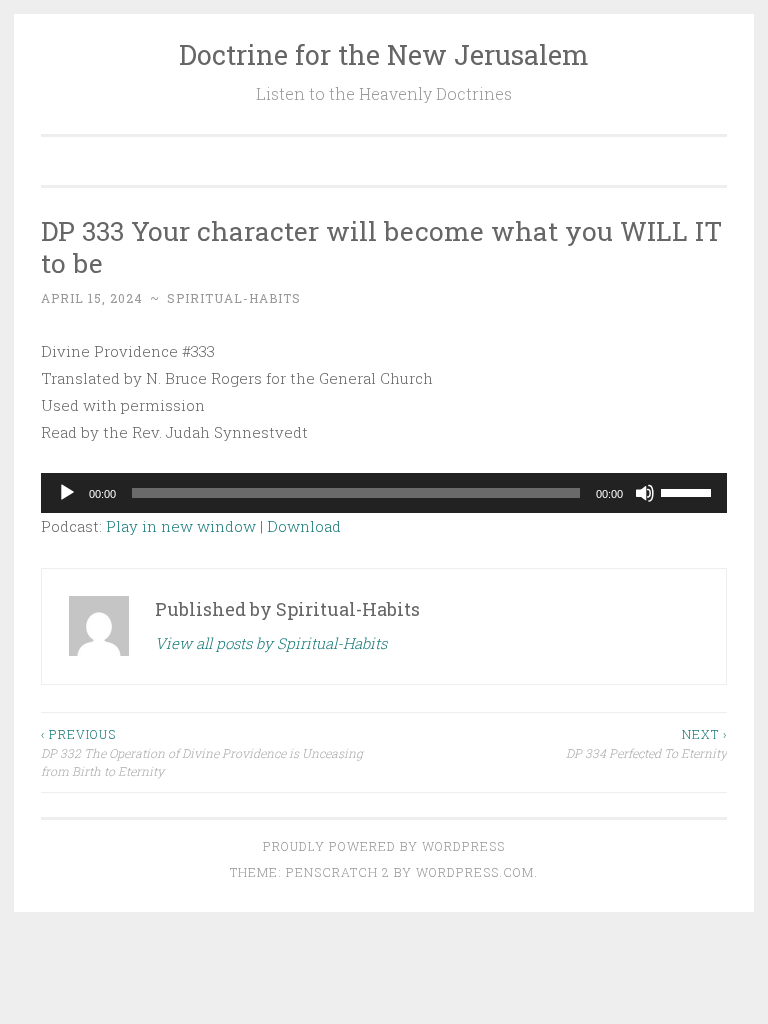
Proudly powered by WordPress (384, 846)
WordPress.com (475, 872)
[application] (384, 493)
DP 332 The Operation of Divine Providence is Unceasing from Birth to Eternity (202, 752)
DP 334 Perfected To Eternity (646, 743)
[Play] (67, 493)
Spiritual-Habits (234, 298)
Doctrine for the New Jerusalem (384, 54)
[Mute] (645, 493)
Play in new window (181, 526)
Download (304, 526)
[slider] (689, 491)
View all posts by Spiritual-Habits (271, 643)
